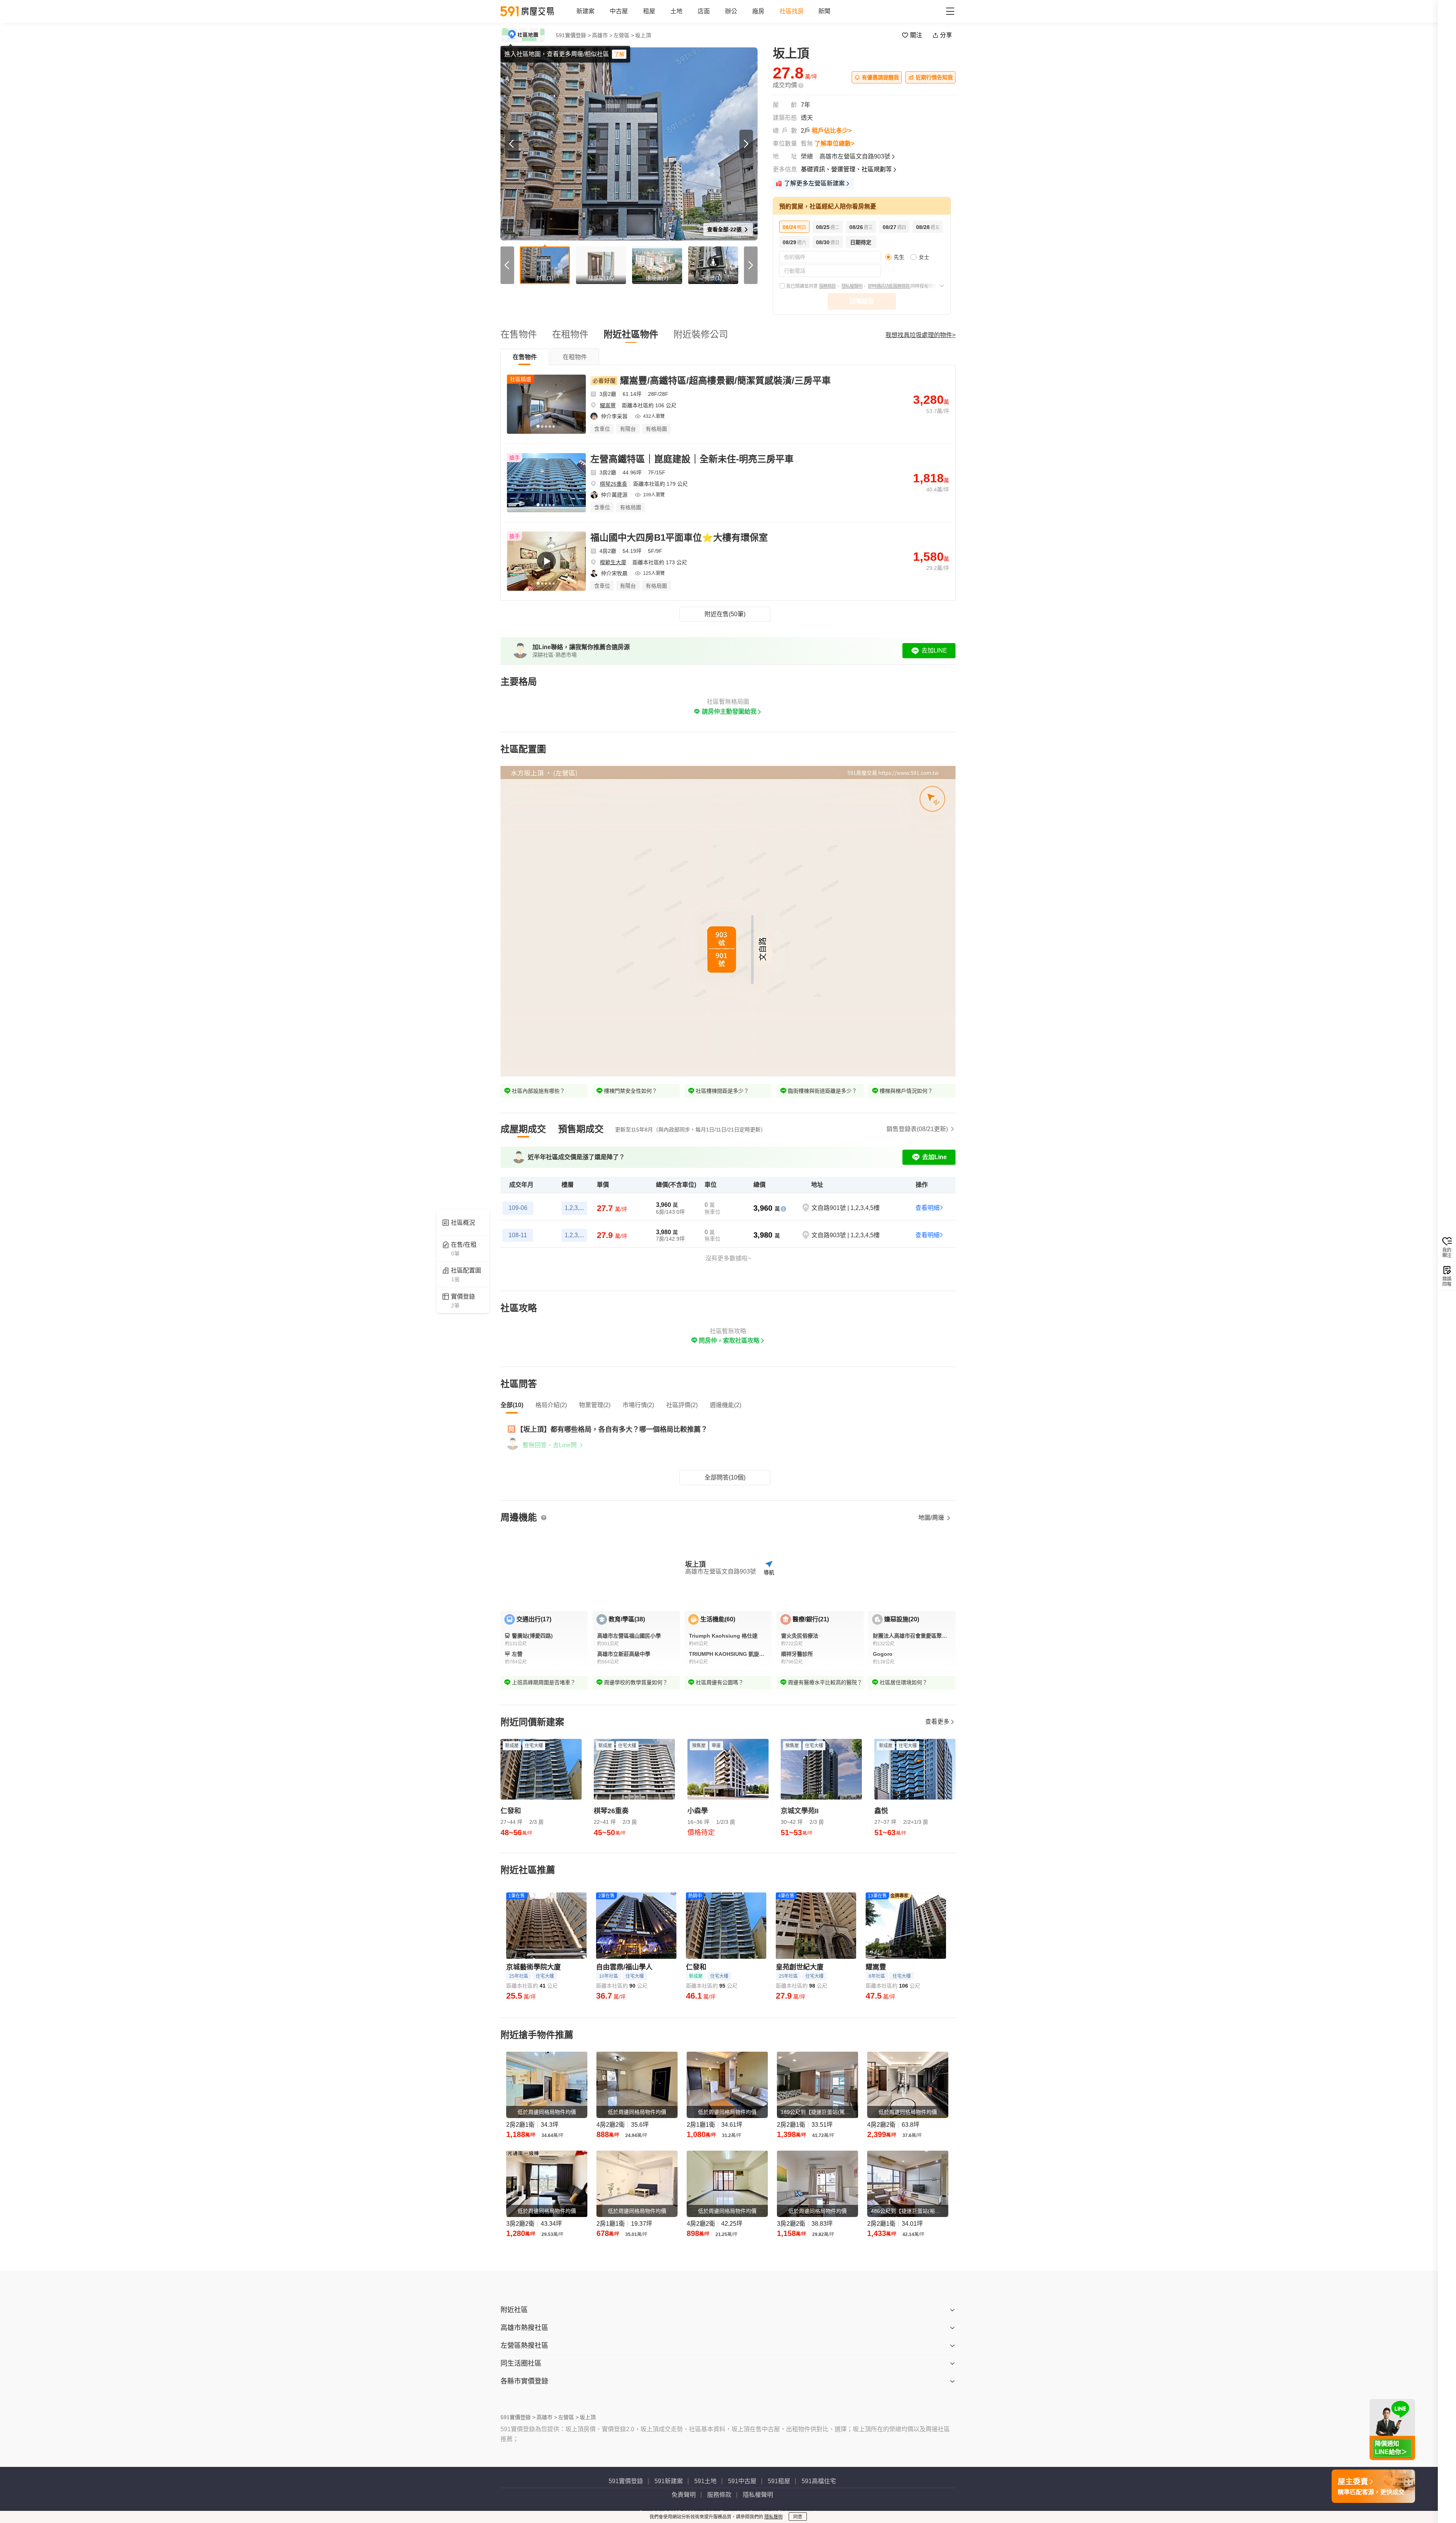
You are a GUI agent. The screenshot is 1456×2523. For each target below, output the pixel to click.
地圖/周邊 (932, 1518)
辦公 (731, 11)
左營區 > (624, 35)
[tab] (525, 357)
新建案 (585, 11)
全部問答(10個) (725, 1477)
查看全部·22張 (725, 229)
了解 (619, 54)
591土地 (705, 2481)
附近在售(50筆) (725, 614)
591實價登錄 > (573, 35)
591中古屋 (742, 2481)
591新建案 (669, 2481)
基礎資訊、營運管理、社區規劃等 (846, 169)
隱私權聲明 (852, 286)
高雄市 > (602, 35)
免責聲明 (684, 2495)
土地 (676, 11)
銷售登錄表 (917, 1129)
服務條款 (827, 286)
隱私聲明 (773, 2517)
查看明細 (927, 1208)
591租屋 (779, 2481)
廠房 (758, 11)
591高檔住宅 (819, 2481)
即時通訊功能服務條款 (889, 286)
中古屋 (619, 11)
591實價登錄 (626, 2481)
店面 (704, 11)
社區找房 (792, 11)
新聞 (824, 11)
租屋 (649, 11)
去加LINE (934, 650)
